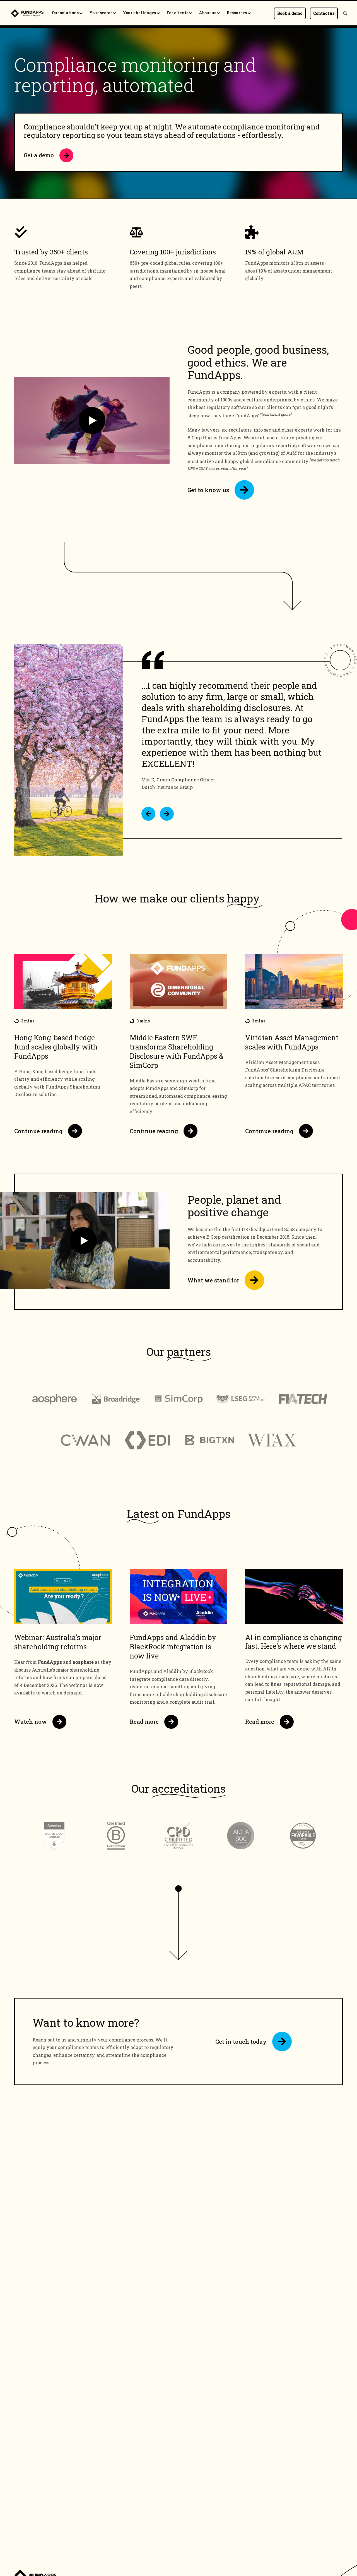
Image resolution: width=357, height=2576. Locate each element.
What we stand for (213, 1280)
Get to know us (208, 490)
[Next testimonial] (167, 814)
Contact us (324, 13)
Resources (237, 13)
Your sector (101, 13)
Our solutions (66, 13)
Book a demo (290, 13)
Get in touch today (241, 2041)
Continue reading (38, 1131)
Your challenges (140, 13)
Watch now (31, 1722)
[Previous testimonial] (148, 814)
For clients (178, 13)
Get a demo (39, 155)
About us (208, 13)
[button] (148, 814)
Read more (144, 1722)
